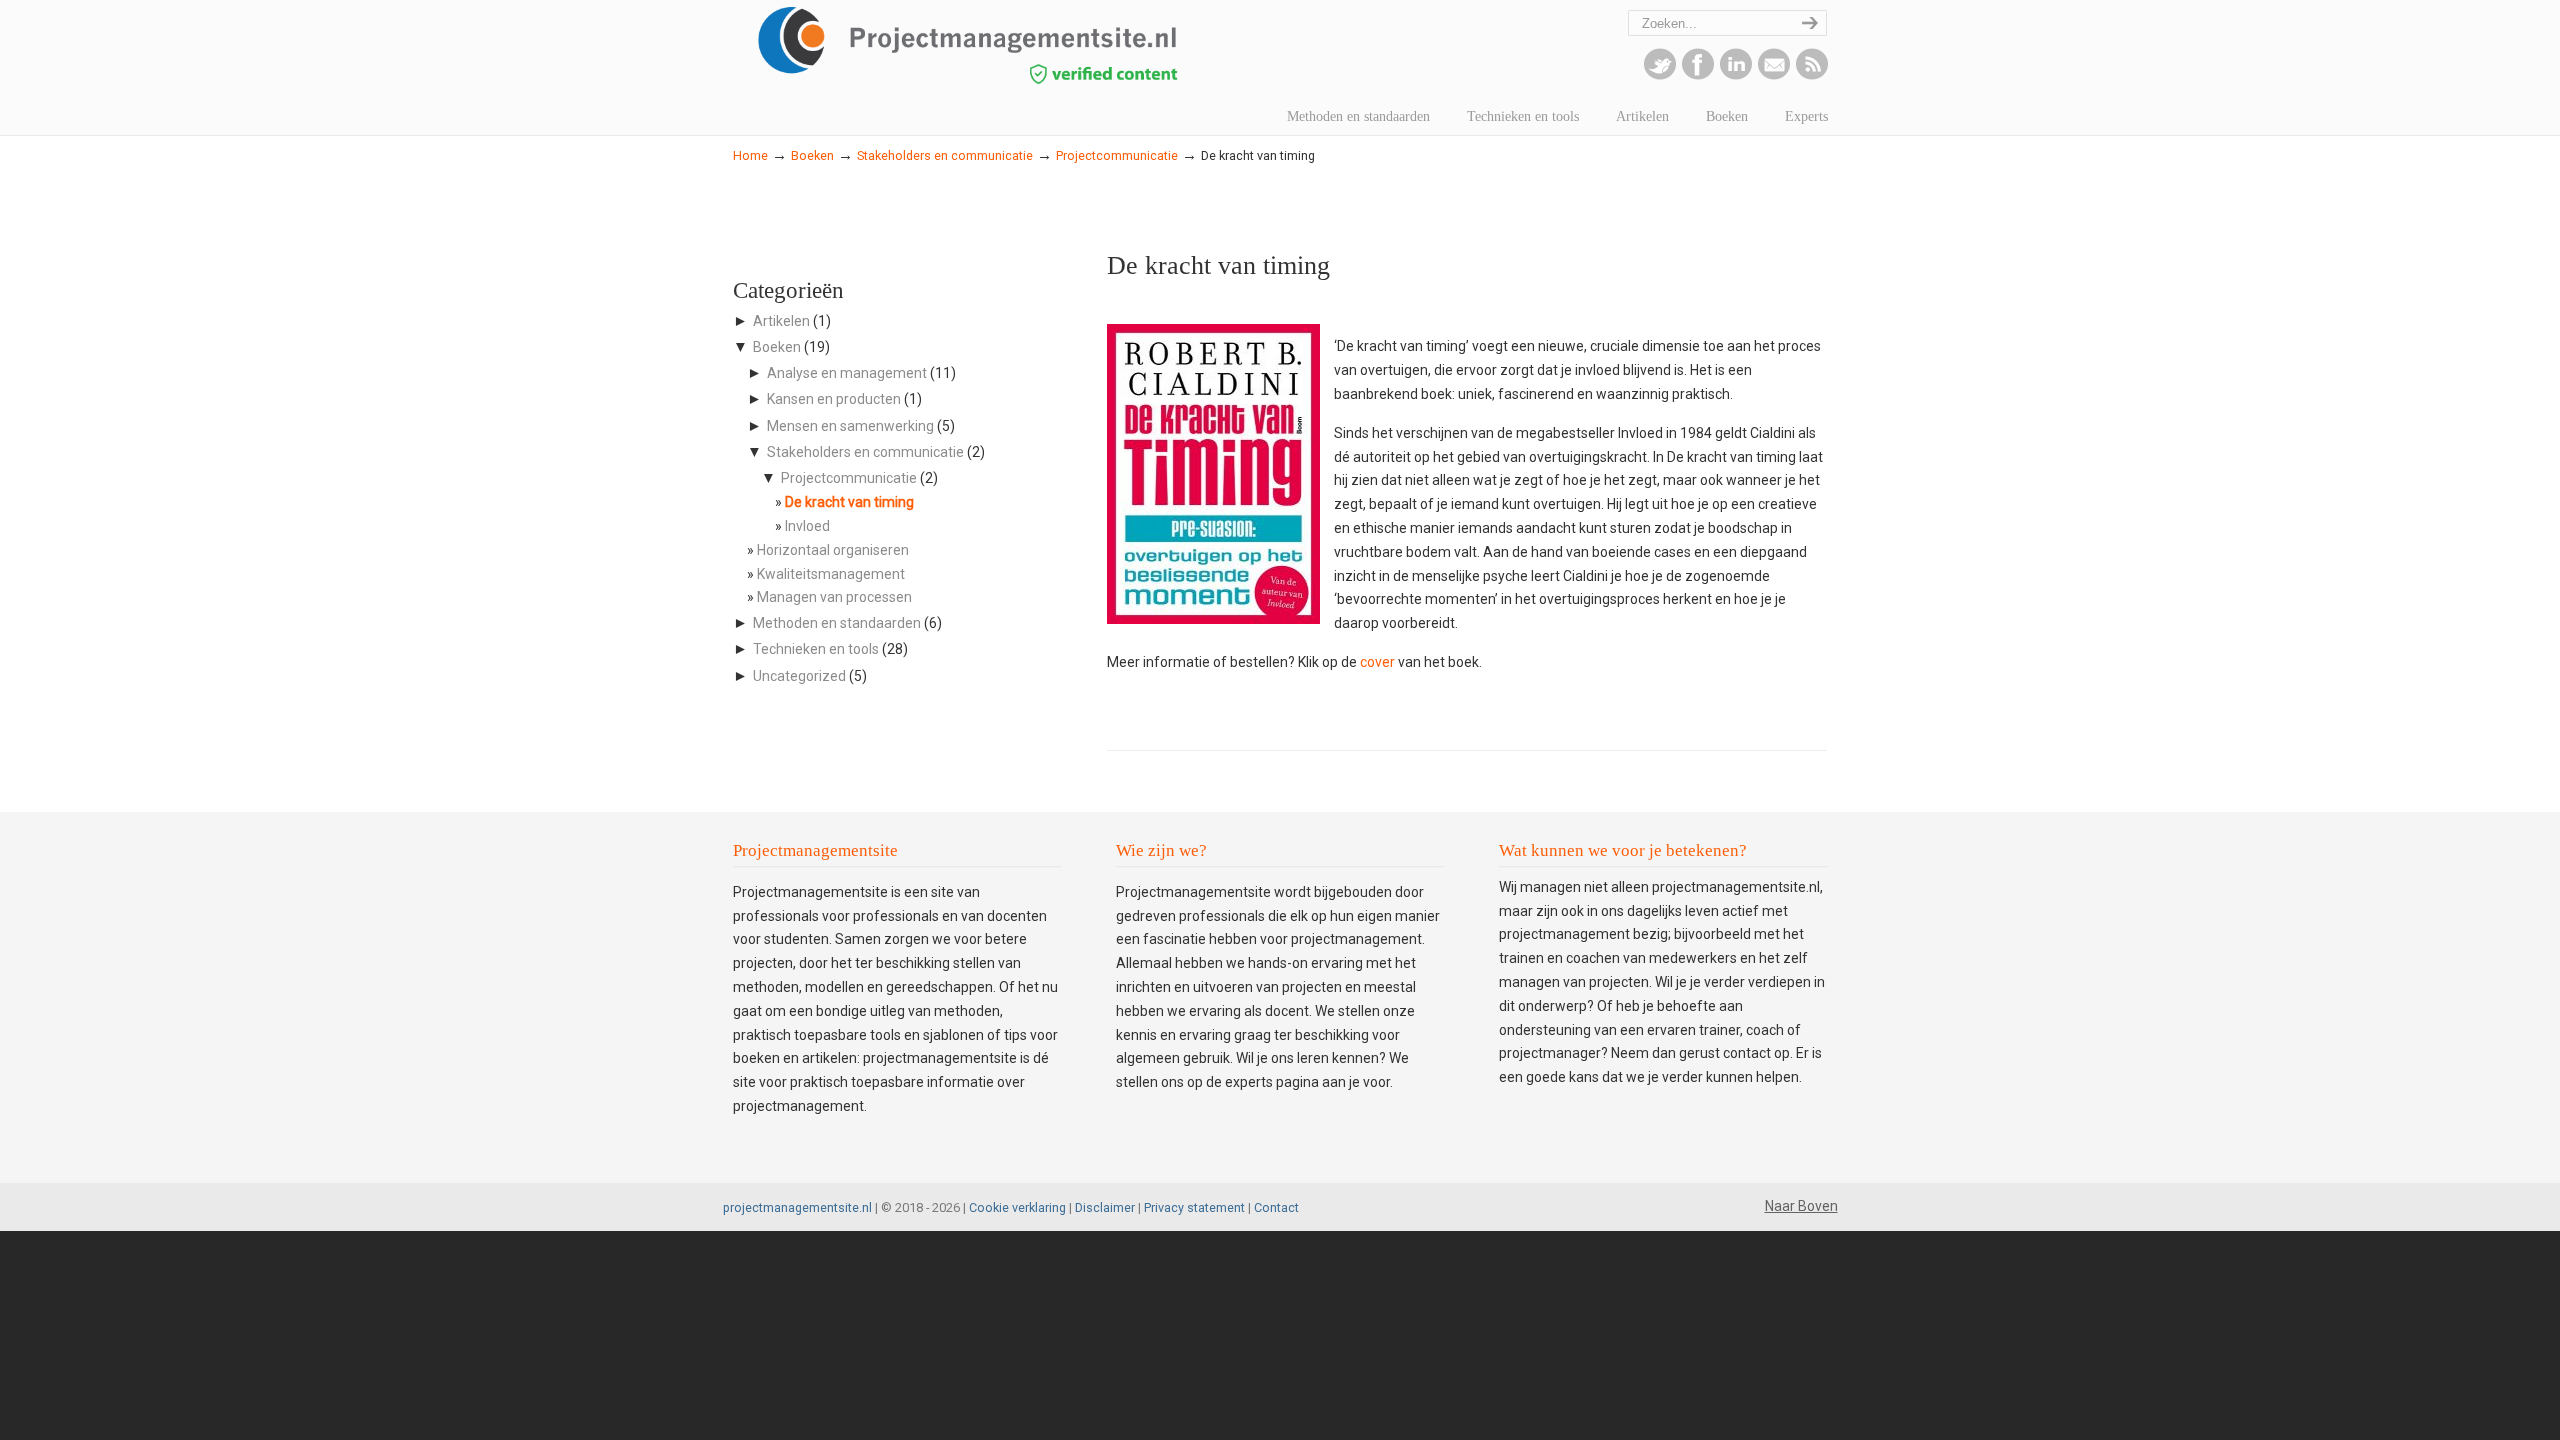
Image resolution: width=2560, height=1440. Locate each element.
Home (750, 155)
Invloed (807, 526)
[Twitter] (1660, 75)
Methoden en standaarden (837, 623)
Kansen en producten (834, 399)
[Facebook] (1698, 75)
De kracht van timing (849, 502)
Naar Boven (1801, 1206)
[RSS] (1812, 75)
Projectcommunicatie (1117, 155)
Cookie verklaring (1017, 1207)
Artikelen (781, 321)
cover (1377, 662)
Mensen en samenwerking (850, 426)
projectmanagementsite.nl (797, 1207)
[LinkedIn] (1736, 75)
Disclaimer (1105, 1207)
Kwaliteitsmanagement (831, 574)
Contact (1276, 1207)
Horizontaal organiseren (833, 550)
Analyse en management (847, 373)
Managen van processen (834, 597)
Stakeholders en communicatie (945, 155)
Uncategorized (799, 676)
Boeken (812, 155)
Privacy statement (1194, 1207)
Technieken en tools (816, 649)
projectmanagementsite (1013, 45)
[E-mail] (1774, 75)
